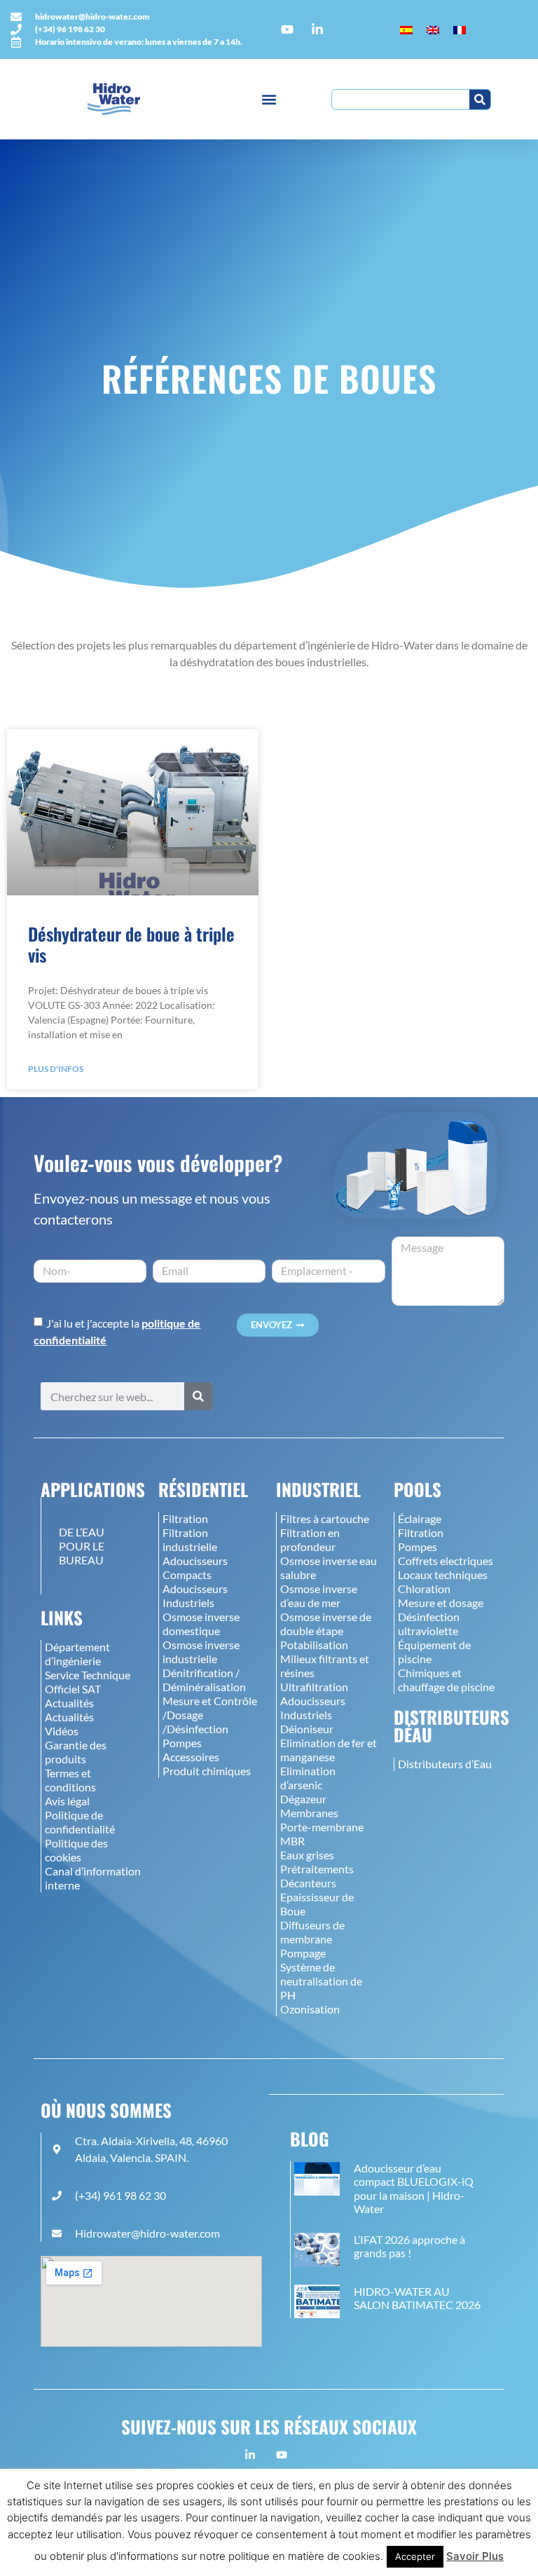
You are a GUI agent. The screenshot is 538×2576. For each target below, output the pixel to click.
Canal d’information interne (93, 1878)
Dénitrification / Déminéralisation (204, 1680)
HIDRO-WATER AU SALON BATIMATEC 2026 (417, 2298)
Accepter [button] (415, 2556)
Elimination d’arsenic (308, 1778)
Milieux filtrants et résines (325, 1666)
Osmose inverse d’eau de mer (319, 1596)
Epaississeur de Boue (317, 1904)
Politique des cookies (76, 1850)
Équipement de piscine (434, 1652)
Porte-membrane (322, 1827)
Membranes (309, 1813)
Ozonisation (310, 2009)
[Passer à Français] (460, 30)
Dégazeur (303, 1799)
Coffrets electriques (446, 1561)
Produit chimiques (207, 1771)
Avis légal (67, 1801)
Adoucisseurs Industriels (195, 1596)
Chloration (424, 1589)
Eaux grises (307, 1855)
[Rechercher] (480, 99)
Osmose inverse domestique (201, 1624)
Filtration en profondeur (310, 1540)
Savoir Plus (475, 2556)
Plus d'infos (56, 1069)
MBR (292, 1841)
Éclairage (420, 1518)
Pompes (182, 1743)
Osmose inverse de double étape (326, 1624)
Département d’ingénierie (77, 1654)
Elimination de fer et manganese (329, 1750)
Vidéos (62, 1731)
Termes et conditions (70, 1780)
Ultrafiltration (314, 1687)
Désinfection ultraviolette (429, 1624)
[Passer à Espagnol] (406, 30)
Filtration (185, 1518)
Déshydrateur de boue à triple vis (131, 944)
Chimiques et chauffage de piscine (446, 1680)
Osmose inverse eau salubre (329, 1568)
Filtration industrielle (190, 1540)
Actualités (69, 1703)
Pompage (303, 1953)
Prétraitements (317, 1869)
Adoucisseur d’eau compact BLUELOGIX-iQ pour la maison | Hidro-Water (414, 2188)
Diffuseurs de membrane (312, 1932)
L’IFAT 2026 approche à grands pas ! (409, 2246)
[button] (269, 99)
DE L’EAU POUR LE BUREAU (82, 1546)
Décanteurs (308, 1883)
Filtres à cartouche (325, 1518)
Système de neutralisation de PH (321, 1981)
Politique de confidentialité (80, 1822)
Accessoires (191, 1757)
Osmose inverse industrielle (201, 1652)
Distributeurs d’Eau (445, 1764)
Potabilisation (314, 1645)
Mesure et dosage (441, 1603)
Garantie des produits (76, 1752)
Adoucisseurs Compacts (195, 1568)
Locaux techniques (443, 1575)
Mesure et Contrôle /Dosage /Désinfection (210, 1715)
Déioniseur (307, 1729)
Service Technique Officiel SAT (88, 1682)
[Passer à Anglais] (433, 30)
